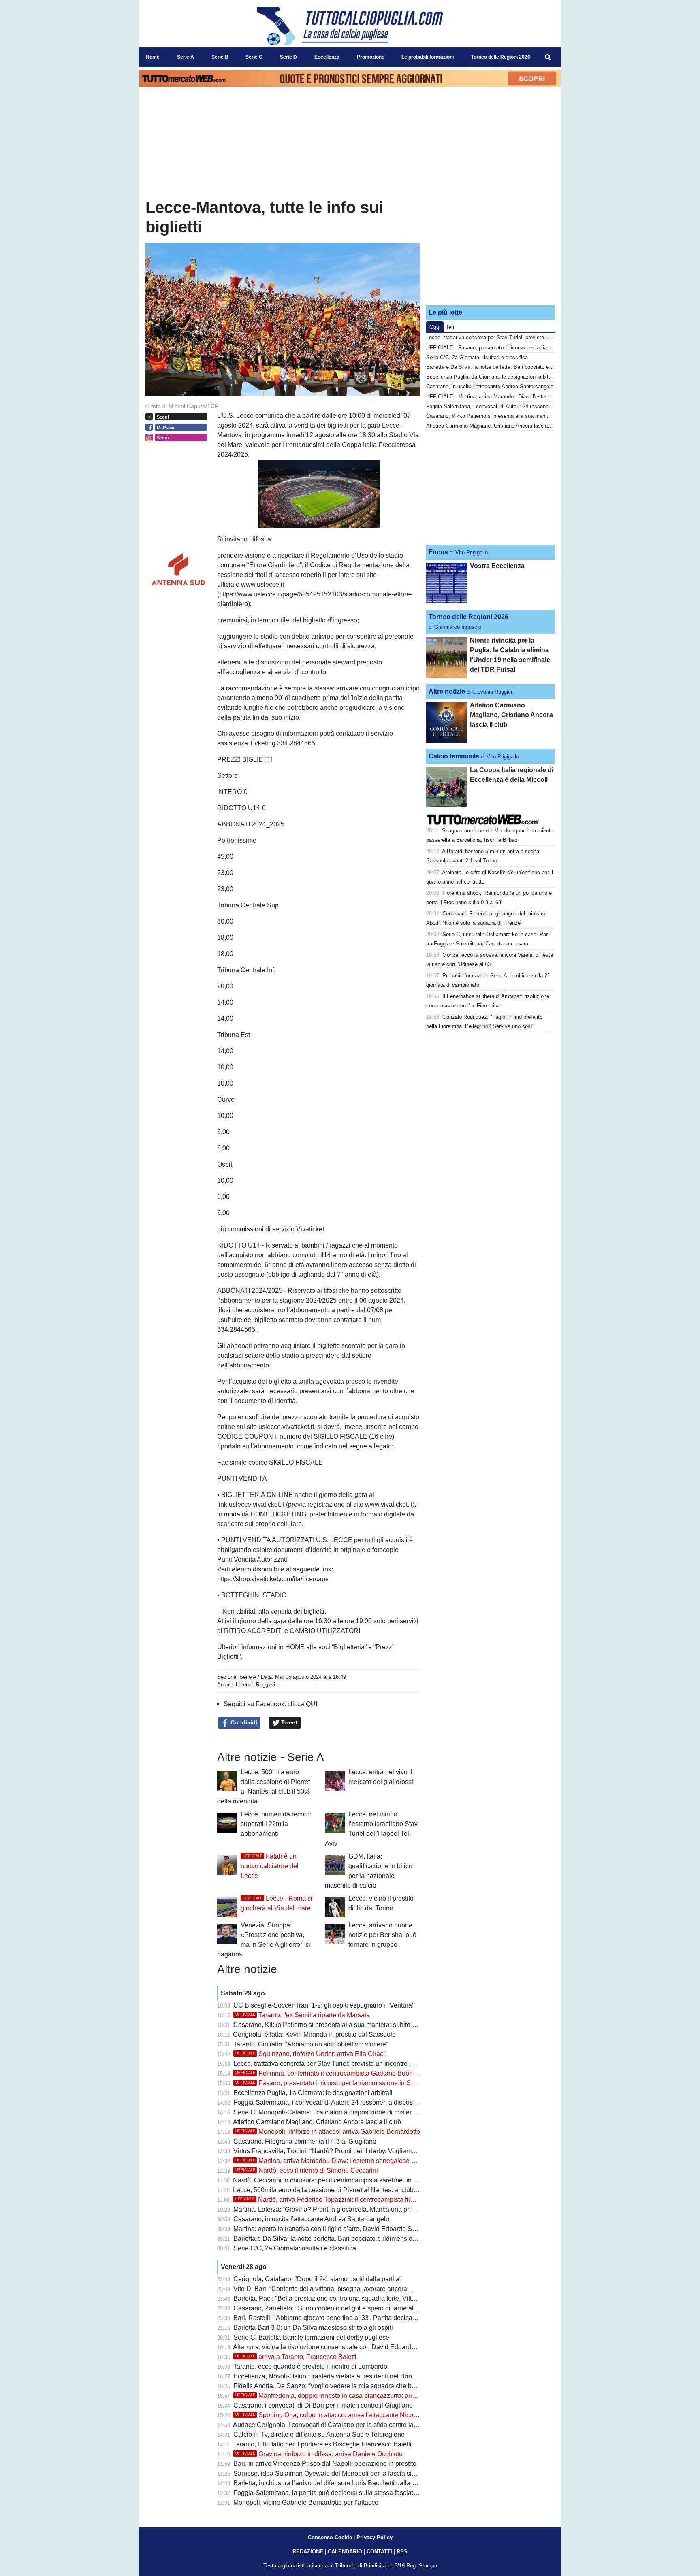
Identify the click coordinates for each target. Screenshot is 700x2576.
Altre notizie (447, 691)
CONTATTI (379, 2552)
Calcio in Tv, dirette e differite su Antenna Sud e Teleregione (319, 2434)
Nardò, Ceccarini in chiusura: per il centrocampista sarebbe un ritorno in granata (347, 2180)
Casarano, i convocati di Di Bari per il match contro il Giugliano (323, 2405)
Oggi (435, 327)
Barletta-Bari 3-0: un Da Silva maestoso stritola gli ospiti (313, 2328)
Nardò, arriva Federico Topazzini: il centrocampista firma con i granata (347, 2200)
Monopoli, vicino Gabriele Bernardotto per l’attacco (306, 2503)
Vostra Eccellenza (497, 566)
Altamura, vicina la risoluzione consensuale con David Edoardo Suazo (334, 2347)
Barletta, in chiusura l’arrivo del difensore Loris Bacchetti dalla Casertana (338, 2483)
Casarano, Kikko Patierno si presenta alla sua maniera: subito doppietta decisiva (349, 2025)
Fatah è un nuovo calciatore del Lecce (270, 1866)
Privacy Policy (375, 2537)
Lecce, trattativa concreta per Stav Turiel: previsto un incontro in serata (334, 2064)
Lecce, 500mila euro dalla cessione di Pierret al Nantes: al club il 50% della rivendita (354, 2190)
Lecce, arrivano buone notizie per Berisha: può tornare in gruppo (382, 1935)
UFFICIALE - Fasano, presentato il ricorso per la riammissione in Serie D (512, 348)
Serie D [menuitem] (288, 57)
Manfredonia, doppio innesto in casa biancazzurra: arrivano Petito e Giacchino (359, 2396)
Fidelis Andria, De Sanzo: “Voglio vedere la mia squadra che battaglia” (334, 2386)
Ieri (450, 327)
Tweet (288, 1722)
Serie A (248, 1677)
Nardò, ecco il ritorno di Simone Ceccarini (307, 2170)
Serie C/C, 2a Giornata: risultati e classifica (295, 2248)
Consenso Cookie (330, 2537)
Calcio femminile (454, 756)
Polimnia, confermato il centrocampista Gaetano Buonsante (332, 2073)
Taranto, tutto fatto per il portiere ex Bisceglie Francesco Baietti (322, 2444)
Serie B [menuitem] (220, 57)
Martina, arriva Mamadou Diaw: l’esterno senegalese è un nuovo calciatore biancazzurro (373, 2161)
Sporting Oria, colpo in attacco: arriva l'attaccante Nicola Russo (337, 2415)
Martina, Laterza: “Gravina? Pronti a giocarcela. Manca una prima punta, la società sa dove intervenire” (380, 2209)
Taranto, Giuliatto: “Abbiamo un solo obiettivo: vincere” (311, 2044)
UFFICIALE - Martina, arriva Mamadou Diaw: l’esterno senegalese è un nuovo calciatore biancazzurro (545, 397)
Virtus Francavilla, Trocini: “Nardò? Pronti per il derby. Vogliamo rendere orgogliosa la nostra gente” (375, 2151)
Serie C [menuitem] (254, 57)
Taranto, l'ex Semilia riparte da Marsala (303, 2015)
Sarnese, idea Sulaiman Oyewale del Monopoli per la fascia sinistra (330, 2473)
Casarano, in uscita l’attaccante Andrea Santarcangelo (311, 2219)
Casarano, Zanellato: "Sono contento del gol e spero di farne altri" (327, 2308)
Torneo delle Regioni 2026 (468, 617)
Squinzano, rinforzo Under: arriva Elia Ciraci (310, 2054)
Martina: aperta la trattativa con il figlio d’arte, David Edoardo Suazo (330, 2229)
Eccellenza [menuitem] (327, 57)
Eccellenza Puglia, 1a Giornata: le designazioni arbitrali (313, 2093)
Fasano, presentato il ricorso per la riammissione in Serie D (332, 2083)
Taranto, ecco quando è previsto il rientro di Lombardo (310, 2366)
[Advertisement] (491, 248)
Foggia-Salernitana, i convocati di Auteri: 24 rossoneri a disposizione (332, 2102)
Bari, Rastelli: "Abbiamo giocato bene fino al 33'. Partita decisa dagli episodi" (343, 2318)
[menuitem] (548, 57)
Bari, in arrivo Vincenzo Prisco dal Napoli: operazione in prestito (325, 2464)
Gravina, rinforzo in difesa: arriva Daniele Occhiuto (319, 2454)
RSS (402, 2552)
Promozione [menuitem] (371, 57)
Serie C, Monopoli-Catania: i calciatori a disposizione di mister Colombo (336, 2112)
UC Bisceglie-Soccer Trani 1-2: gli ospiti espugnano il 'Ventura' (323, 2005)
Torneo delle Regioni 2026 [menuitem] (501, 57)
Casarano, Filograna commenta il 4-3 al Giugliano (305, 2141)
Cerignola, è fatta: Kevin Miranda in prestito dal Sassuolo (314, 2034)
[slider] (301, 522)
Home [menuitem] (153, 57)
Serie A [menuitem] (186, 57)
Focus (438, 552)
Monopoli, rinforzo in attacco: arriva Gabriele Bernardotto (328, 2132)
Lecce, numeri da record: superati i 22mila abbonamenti (276, 1824)
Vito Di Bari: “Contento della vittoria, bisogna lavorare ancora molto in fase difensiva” (354, 2289)
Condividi (243, 1722)
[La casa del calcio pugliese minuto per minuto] (350, 26)
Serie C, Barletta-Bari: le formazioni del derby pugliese (311, 2337)
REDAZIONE (308, 2552)
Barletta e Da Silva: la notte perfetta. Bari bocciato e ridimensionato (329, 2239)
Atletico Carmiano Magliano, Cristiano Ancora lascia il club (317, 2122)
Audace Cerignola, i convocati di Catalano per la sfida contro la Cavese (335, 2425)
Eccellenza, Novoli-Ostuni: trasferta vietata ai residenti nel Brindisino (331, 2376)
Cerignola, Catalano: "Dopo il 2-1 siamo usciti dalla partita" (318, 2279)
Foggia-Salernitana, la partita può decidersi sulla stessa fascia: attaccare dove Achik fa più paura (372, 2493)
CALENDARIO (345, 2552)
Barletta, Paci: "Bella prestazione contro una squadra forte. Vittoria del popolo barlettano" (360, 2298)
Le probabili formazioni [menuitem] (428, 57)
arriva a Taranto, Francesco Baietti (296, 2357)
